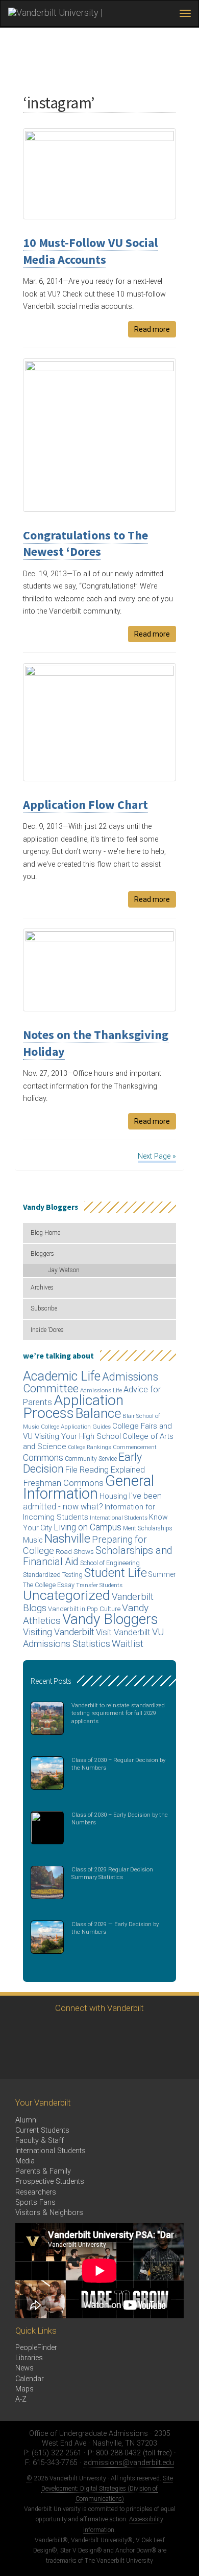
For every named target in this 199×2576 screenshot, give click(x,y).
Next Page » (157, 1156)
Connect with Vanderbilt (99, 2008)
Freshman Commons (63, 1483)
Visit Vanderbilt (123, 1632)
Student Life (116, 1573)
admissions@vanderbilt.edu (129, 2463)
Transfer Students (99, 1585)
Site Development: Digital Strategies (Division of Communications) (107, 2489)
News (24, 2368)
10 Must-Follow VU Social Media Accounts (90, 251)
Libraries (29, 2358)
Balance (98, 1413)
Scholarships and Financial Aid (98, 1556)
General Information (89, 1487)
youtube (103, 2032)
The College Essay (49, 1585)
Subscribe (44, 1308)
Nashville (67, 1539)
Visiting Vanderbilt (59, 1632)
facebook (47, 2032)
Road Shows (75, 1552)
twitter (19, 2032)
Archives (42, 1287)
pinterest (159, 2032)
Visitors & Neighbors (49, 2213)
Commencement (135, 1447)
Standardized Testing (53, 1575)
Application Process (73, 1407)
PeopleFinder (36, 2348)
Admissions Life (101, 1390)
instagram (75, 2032)
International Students (119, 1518)
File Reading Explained (105, 1470)
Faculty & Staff (40, 2141)
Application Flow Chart (85, 805)
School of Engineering (110, 1563)
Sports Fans (35, 2202)
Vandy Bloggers (110, 1619)
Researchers (36, 2192)
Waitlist (128, 1644)
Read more (152, 329)
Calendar (30, 2379)
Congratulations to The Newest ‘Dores (85, 543)
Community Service (91, 1459)
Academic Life (62, 1376)
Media (25, 2161)
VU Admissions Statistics (93, 1637)
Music (33, 1540)
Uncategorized (67, 1595)
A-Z (21, 2399)
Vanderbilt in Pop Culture (84, 1609)
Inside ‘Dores (47, 1330)
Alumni (27, 2120)
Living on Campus (88, 1527)
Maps (24, 2389)
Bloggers (42, 1254)
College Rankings (90, 1447)
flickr (131, 2032)
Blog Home (45, 1233)
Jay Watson (64, 1270)
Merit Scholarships (148, 1528)
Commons (43, 1458)
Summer (162, 1574)
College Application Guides (76, 1427)
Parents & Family (43, 2171)
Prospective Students (50, 2182)
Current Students (42, 2130)
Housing (113, 1496)
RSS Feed (19, 2060)
